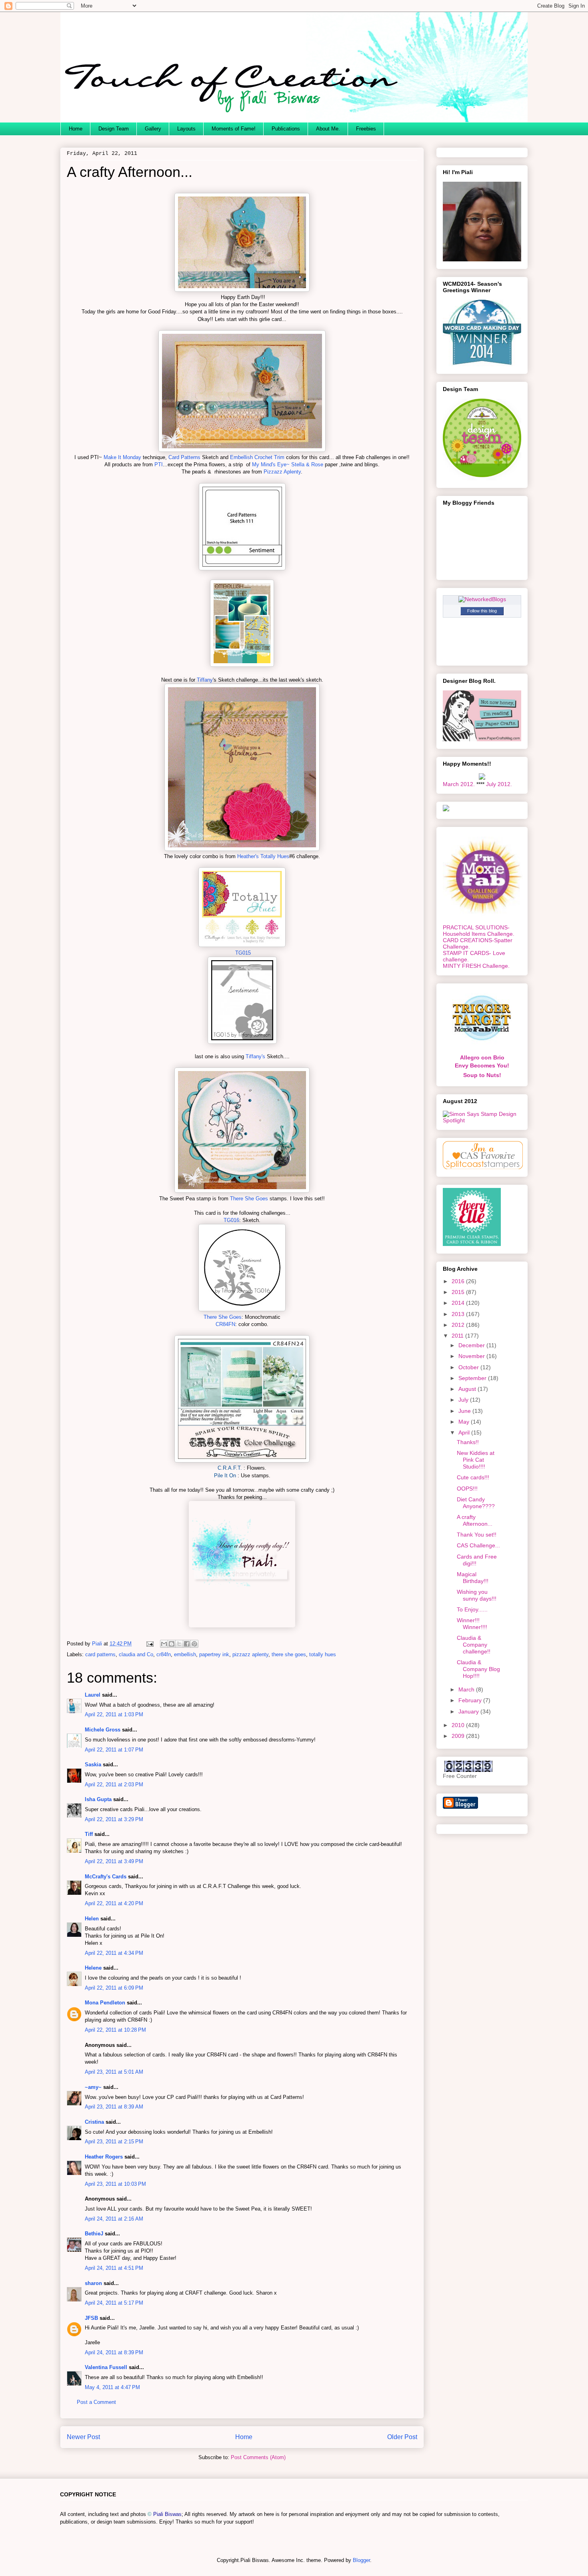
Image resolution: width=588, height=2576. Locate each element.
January (469, 1711)
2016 (459, 1281)
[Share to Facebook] (187, 1644)
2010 (459, 1725)
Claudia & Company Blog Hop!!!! (478, 1669)
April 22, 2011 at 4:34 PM (114, 1953)
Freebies (366, 129)
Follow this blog (482, 611)
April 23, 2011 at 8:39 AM (114, 2107)
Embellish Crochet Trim (257, 457)
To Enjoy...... (472, 1609)
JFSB (91, 2318)
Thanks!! (468, 1442)
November (472, 1356)
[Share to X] (179, 1644)
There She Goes (249, 1199)
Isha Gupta (98, 1799)
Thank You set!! (477, 1535)
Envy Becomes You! (482, 1065)
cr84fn (164, 1654)
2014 (459, 1303)
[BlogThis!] (172, 1644)
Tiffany (205, 680)
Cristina (94, 2122)
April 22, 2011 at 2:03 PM (114, 1785)
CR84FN (225, 1324)
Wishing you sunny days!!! (477, 1595)
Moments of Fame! (234, 129)
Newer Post (83, 2437)
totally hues (323, 1654)
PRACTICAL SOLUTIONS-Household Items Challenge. (479, 931)
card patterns (100, 1654)
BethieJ (94, 2234)
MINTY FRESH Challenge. (476, 966)
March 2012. (459, 784)
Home (76, 129)
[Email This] (164, 1644)
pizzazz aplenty (250, 1654)
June (465, 1411)
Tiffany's (256, 1056)
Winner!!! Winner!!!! (472, 1624)
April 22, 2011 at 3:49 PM (114, 1861)
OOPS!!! (467, 1489)
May (465, 1422)
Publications (286, 129)
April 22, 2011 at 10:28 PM (115, 2030)
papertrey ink (214, 1654)
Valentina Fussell (107, 2367)
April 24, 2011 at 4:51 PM (114, 2268)
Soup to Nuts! (482, 1075)
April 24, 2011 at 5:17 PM (114, 2303)
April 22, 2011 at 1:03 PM (114, 1714)
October (469, 1367)
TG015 (242, 953)
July (464, 1400)
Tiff (89, 1834)
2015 (459, 1292)
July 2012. (499, 784)
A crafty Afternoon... (475, 1520)
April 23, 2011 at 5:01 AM (114, 2072)
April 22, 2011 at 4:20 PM (114, 1903)
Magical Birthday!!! (473, 1578)
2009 (459, 1736)
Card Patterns (184, 457)
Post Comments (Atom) (258, 2457)
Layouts (186, 129)
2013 (459, 1314)
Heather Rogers (104, 2157)
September (473, 1378)
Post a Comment (96, 2402)
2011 (458, 1336)
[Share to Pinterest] (194, 1644)
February (471, 1700)
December (472, 1345)
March (467, 1689)
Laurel (93, 1695)
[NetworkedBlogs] (482, 599)
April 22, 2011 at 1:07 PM (114, 1750)
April (465, 1432)
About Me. (328, 129)
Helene (93, 1968)
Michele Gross (103, 1730)
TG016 (231, 1220)
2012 (459, 1325)
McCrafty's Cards (106, 1877)
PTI (159, 464)
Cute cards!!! (473, 1477)
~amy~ (93, 2087)
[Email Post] (149, 1644)
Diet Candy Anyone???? (476, 1503)
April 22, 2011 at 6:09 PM (114, 1988)
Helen (92, 1919)
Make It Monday (122, 457)
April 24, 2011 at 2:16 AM (114, 2219)
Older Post (402, 2437)
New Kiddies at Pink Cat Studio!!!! (476, 1460)
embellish (185, 1654)
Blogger (361, 2560)
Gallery (153, 129)
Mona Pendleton (105, 2003)
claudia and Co (136, 1654)
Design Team (114, 129)
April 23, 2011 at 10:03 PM (115, 2184)
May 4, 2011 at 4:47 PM (112, 2387)
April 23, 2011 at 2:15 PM (114, 2142)
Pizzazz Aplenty (282, 472)
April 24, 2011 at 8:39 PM (114, 2352)
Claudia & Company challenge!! (474, 1645)
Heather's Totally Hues (263, 856)
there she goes (289, 1654)
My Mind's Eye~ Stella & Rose (288, 464)
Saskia (93, 1764)
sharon (93, 2283)
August (468, 1389)
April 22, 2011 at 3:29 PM (114, 1819)
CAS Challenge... (478, 1545)
